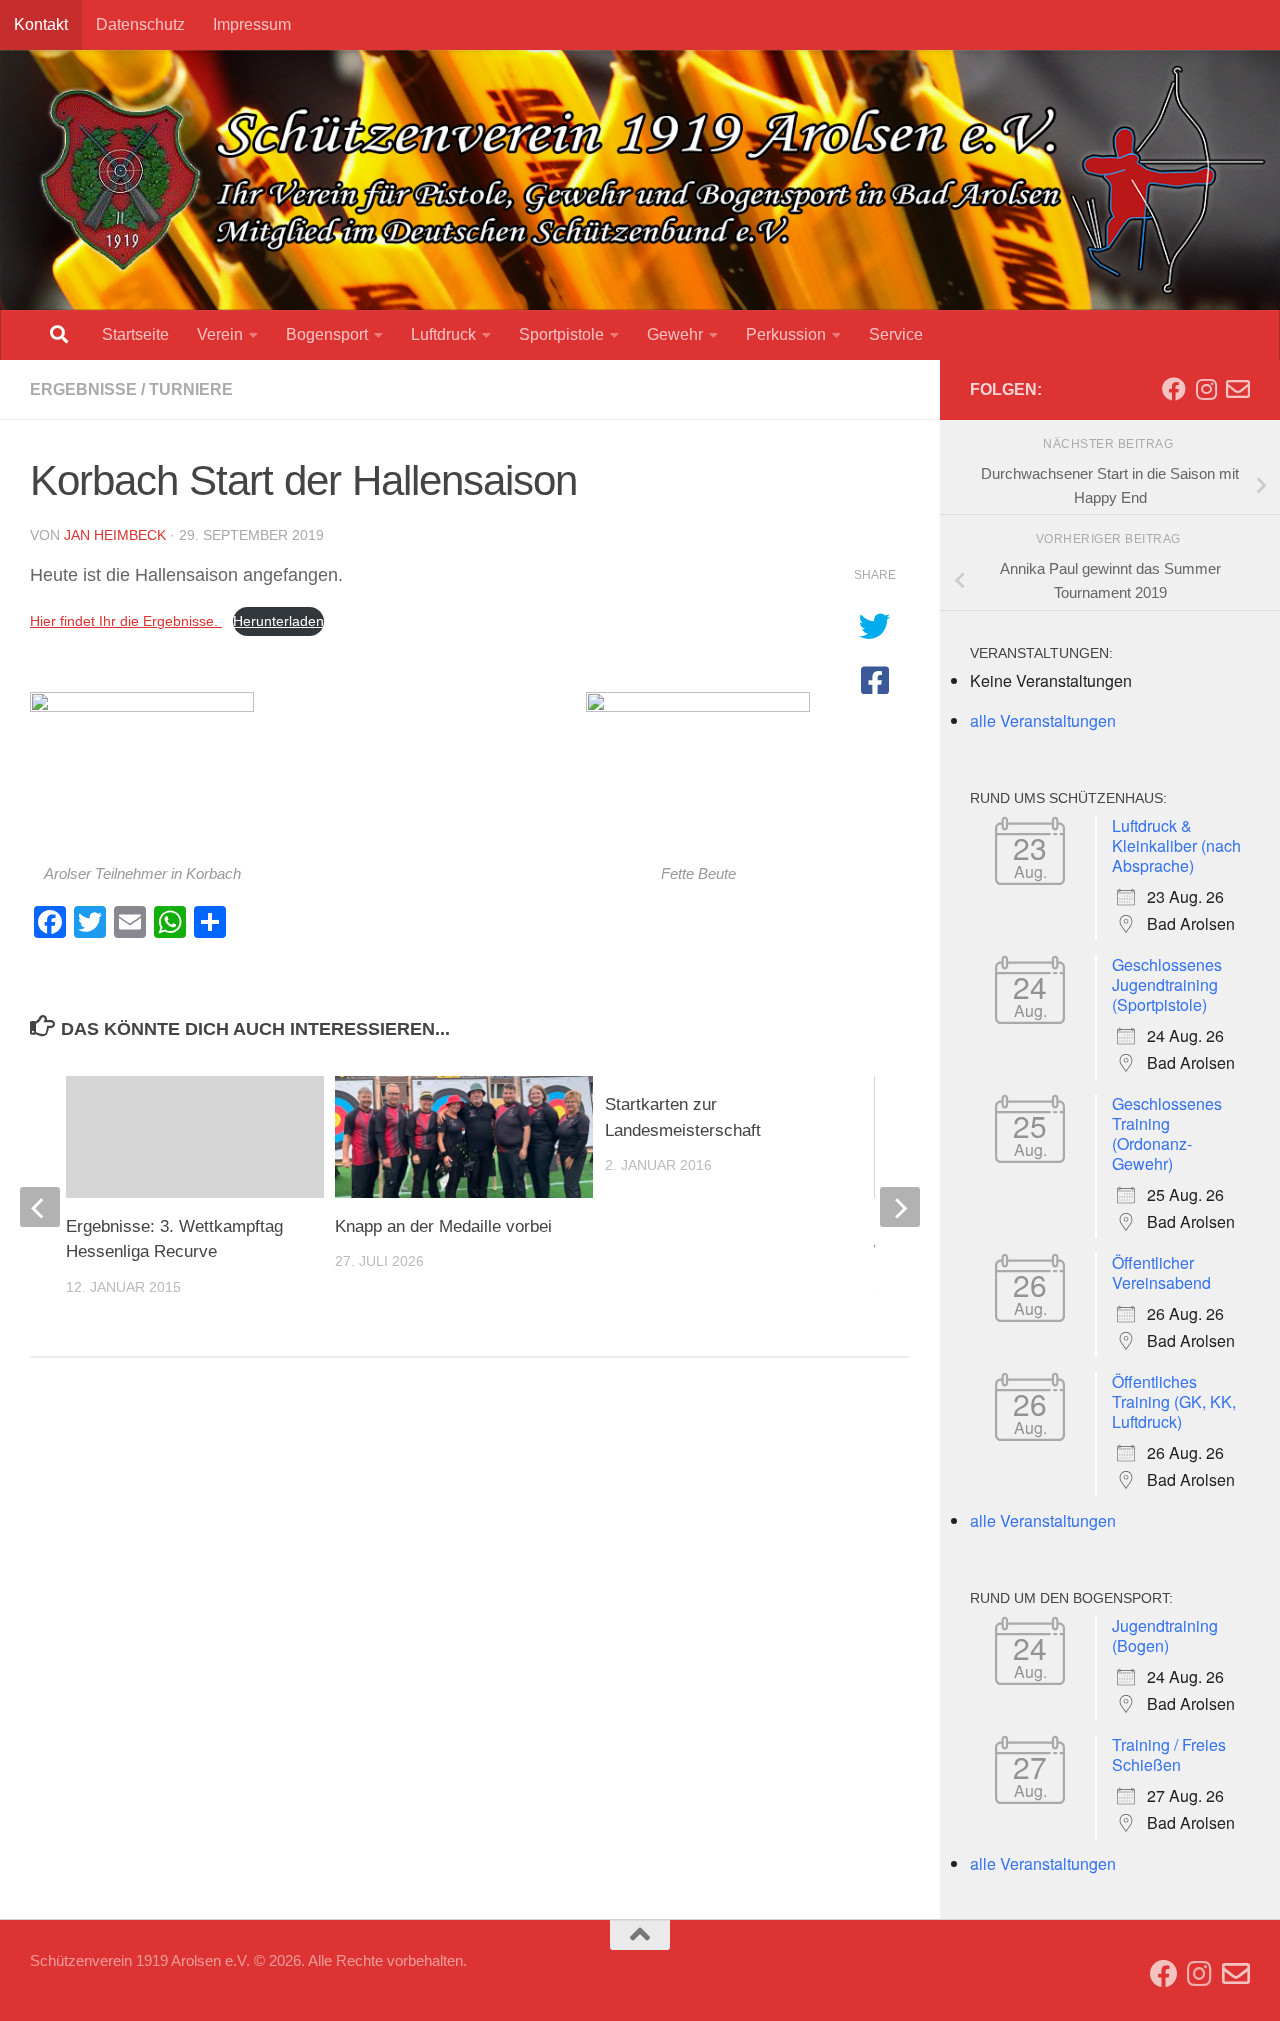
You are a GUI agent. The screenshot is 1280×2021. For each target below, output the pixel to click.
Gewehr (675, 334)
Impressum (252, 24)
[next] (900, 1207)
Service (896, 334)
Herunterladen (278, 621)
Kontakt (41, 24)
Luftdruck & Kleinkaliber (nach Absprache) (1176, 845)
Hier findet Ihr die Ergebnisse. (126, 621)
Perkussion (786, 334)
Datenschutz (140, 24)
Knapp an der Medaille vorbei (443, 1226)
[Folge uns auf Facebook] (1174, 389)
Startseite (135, 334)
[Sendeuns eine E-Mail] (1238, 389)
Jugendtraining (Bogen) (1165, 1635)
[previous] (40, 1207)
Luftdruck (443, 334)
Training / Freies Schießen (1169, 1754)
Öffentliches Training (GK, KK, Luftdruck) (1174, 1401)
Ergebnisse (83, 389)
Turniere (191, 389)
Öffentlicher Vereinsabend (1161, 1272)
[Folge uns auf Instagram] (1206, 389)
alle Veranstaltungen (1043, 720)
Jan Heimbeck (115, 535)
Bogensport (327, 334)
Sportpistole (561, 334)
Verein (220, 334)
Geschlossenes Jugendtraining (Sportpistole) (1167, 984)
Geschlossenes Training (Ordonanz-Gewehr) (1167, 1133)
